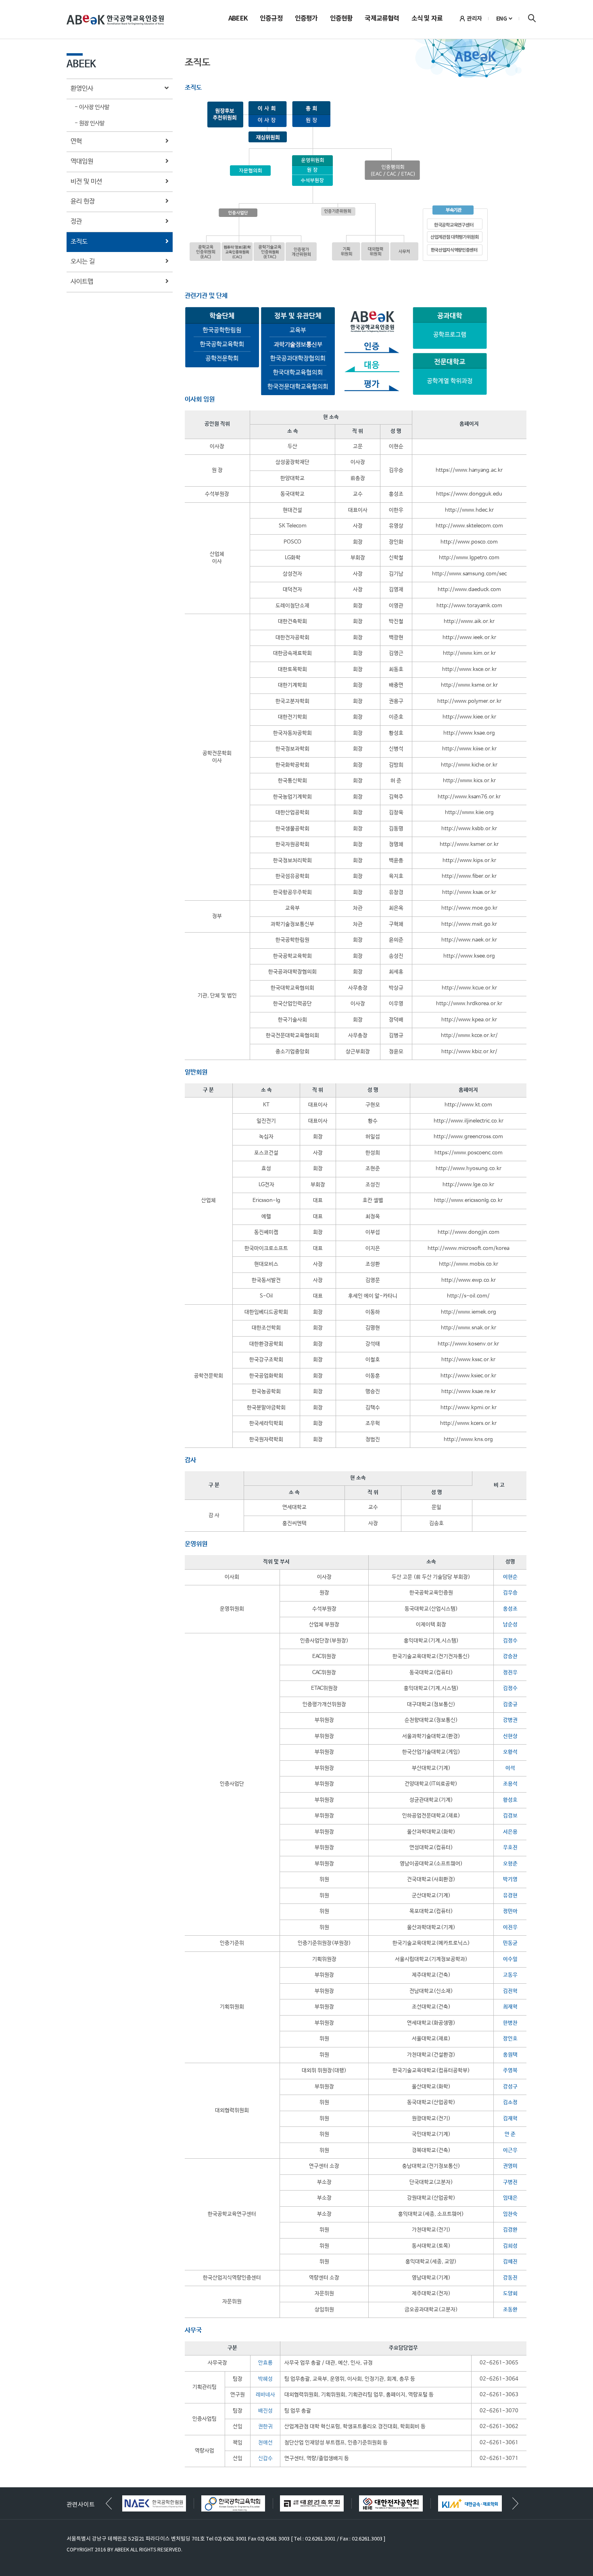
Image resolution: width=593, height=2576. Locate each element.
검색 (532, 18)
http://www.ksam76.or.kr (469, 797)
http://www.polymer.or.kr (469, 701)
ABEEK (238, 19)
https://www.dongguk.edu (469, 494)
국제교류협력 (382, 19)
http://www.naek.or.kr (469, 940)
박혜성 (265, 2379)
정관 (76, 222)
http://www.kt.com (468, 1105)
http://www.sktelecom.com (469, 526)
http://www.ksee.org (469, 956)
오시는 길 (83, 261)
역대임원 (82, 161)
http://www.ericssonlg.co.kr (468, 1201)
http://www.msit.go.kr (469, 924)
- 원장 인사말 (90, 123)
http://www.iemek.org (469, 1312)
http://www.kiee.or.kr (469, 717)
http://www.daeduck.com (469, 590)
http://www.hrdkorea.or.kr (469, 1004)
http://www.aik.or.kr (469, 622)
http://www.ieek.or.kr (469, 638)
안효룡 (265, 2363)
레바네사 (265, 2395)
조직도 (79, 242)
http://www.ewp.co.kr (469, 1280)
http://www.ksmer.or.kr (469, 844)
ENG (502, 19)
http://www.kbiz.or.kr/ (469, 1052)
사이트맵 (82, 282)
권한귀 (265, 2427)
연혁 (76, 141)
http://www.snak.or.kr (469, 1328)
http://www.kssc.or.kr (468, 1360)
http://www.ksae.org (469, 733)
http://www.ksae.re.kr (469, 1392)
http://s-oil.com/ (468, 1296)
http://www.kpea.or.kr (469, 1020)
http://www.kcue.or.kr (469, 988)
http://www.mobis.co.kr (469, 1264)
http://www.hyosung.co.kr (469, 1169)
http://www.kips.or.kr (469, 861)
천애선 (265, 2443)
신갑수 (265, 2458)
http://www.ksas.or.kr (469, 892)
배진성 (265, 2411)
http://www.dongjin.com (469, 1232)
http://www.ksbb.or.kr (469, 829)
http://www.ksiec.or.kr (468, 1376)
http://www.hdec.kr (469, 510)
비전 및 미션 (86, 182)
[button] (515, 2503)
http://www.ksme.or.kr (469, 685)
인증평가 (306, 19)
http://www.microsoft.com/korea (469, 1248)
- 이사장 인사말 (92, 107)
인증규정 (271, 19)
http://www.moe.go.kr (469, 908)
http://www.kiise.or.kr (469, 749)
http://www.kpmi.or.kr (469, 1408)
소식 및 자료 (427, 19)
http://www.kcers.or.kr (468, 1423)
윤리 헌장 (83, 201)
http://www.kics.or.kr (469, 781)
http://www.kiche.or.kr (469, 765)
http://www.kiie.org (469, 813)
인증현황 (341, 19)
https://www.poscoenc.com (469, 1153)
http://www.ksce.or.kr (469, 670)
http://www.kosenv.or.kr (468, 1344)
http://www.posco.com (469, 542)
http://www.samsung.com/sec (469, 574)
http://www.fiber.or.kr (469, 876)
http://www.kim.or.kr (469, 653)
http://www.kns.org (468, 1440)
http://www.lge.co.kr (468, 1185)
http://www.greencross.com (468, 1137)
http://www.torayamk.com (469, 606)
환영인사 (82, 89)
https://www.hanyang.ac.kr (469, 470)
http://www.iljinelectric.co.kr (469, 1121)
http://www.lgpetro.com (469, 558)
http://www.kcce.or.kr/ (469, 1036)
